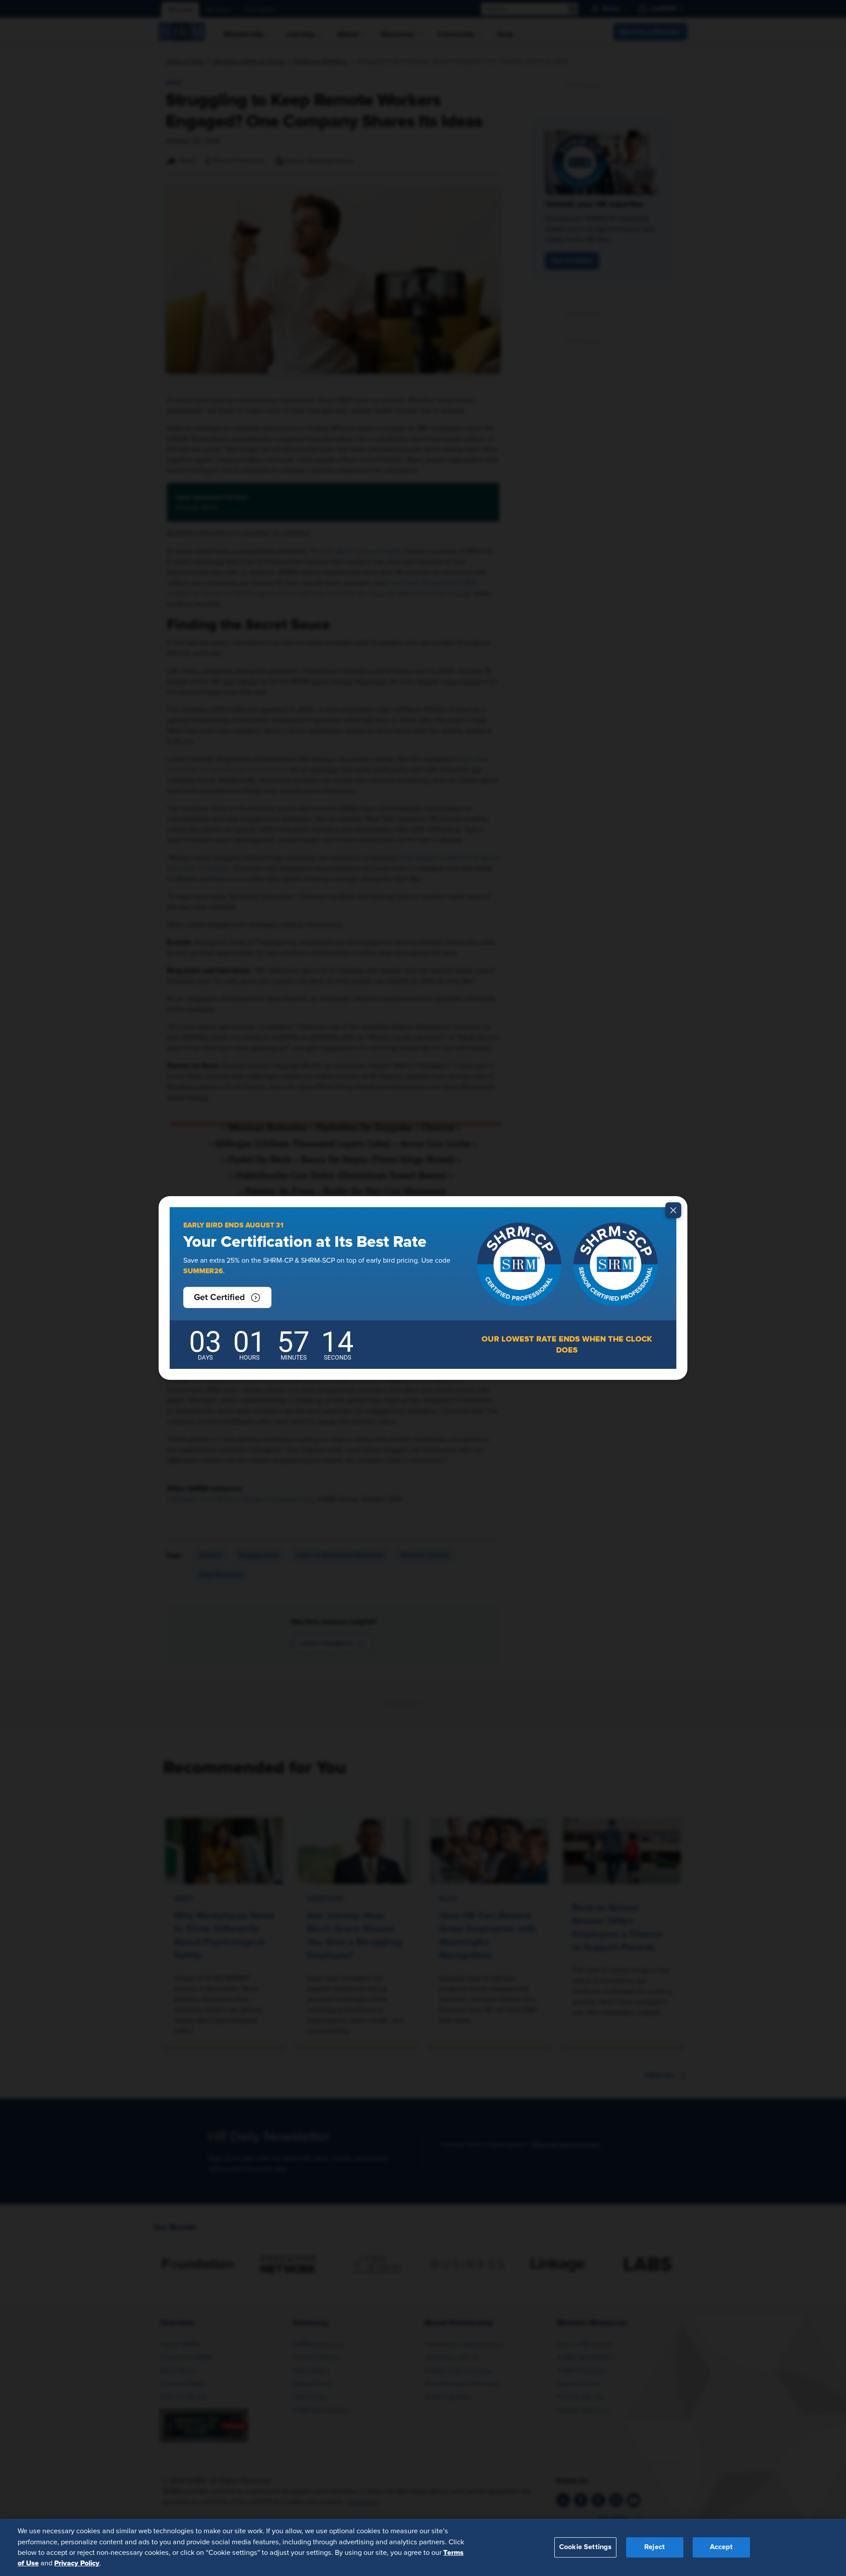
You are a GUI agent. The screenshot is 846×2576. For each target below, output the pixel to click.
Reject (655, 2547)
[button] (227, 1297)
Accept (721, 2547)
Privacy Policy (77, 2563)
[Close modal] (673, 1210)
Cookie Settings (585, 2547)
